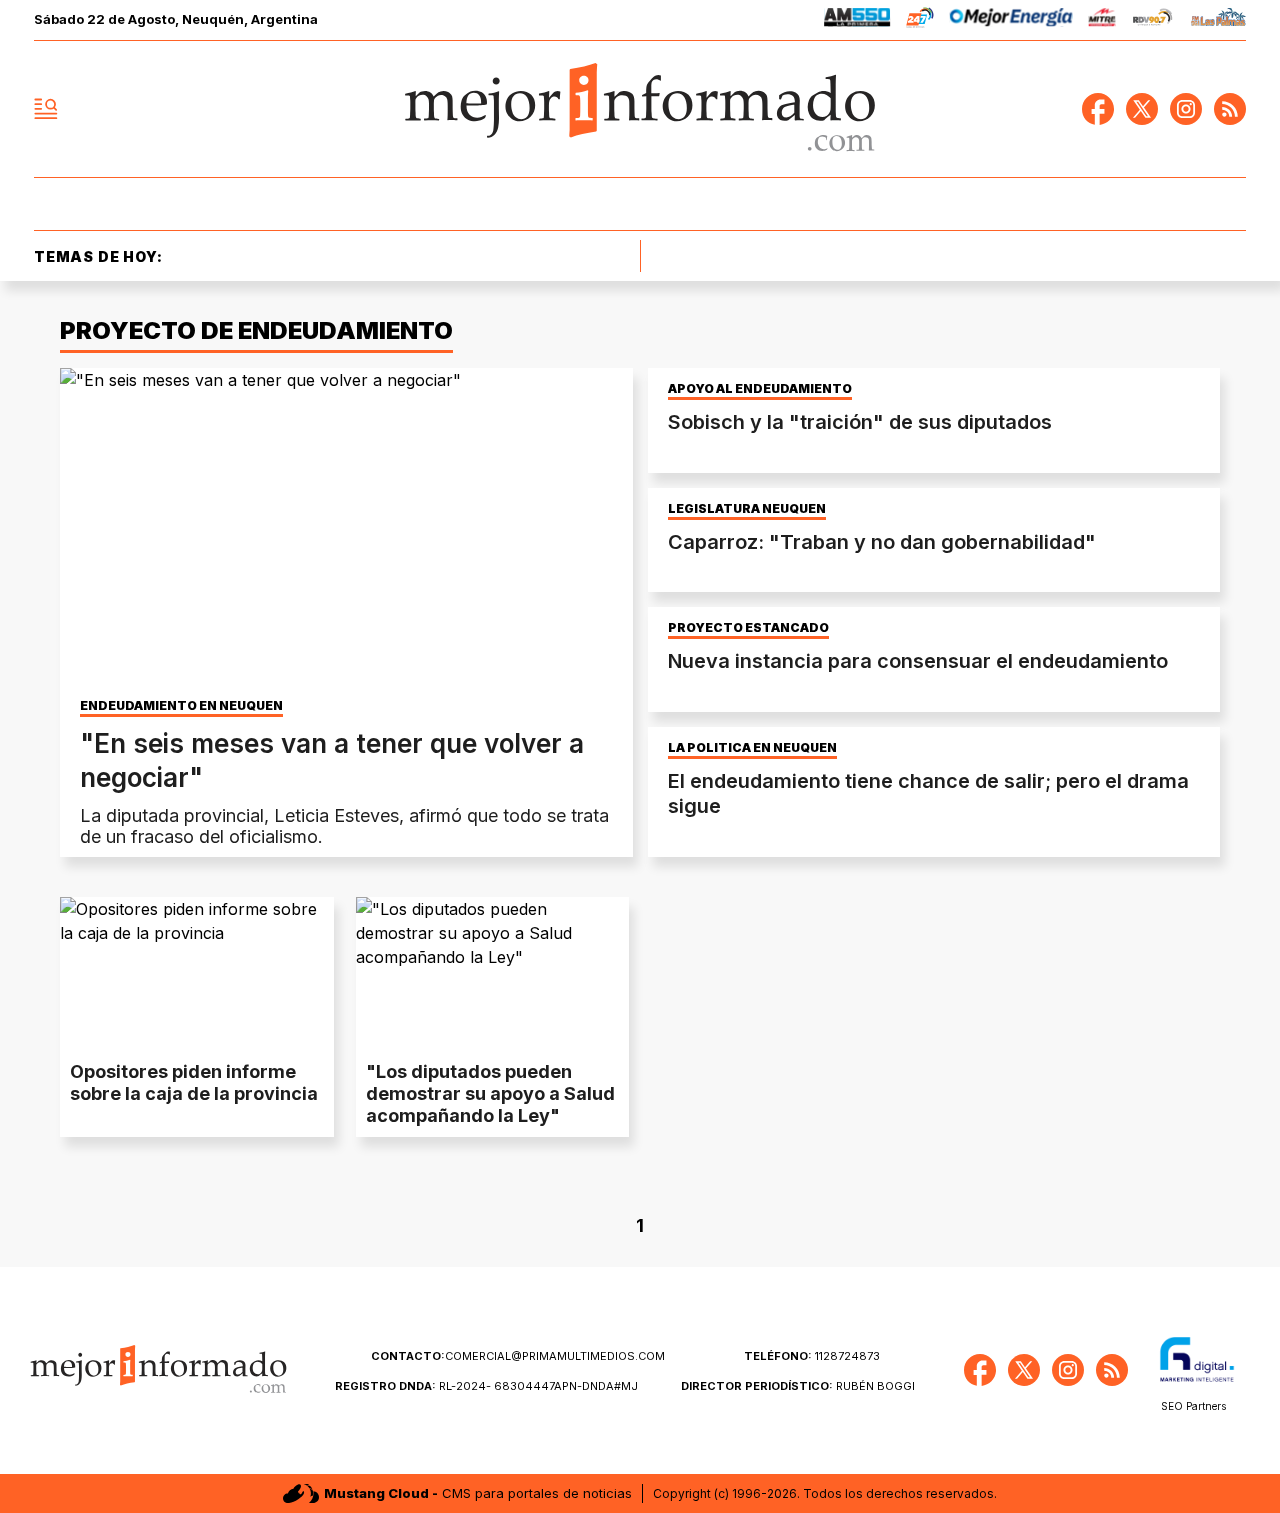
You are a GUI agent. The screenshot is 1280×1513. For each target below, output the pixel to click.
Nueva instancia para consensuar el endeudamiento (918, 661)
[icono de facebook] (1098, 109)
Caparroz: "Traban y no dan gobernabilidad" (882, 542)
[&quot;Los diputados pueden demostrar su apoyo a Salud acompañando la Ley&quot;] (493, 974)
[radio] (857, 20)
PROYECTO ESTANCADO (748, 628)
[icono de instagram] (1186, 109)
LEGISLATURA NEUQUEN (747, 509)
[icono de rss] (1230, 109)
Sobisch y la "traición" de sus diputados (860, 422)
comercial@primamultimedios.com (518, 1356)
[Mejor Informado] (640, 109)
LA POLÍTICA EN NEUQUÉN (752, 748)
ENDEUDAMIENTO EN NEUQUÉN (181, 706)
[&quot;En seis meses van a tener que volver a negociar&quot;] (346, 529)
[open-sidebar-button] (46, 109)
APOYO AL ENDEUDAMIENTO (760, 389)
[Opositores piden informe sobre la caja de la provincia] (197, 974)
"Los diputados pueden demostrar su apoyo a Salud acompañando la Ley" (490, 1093)
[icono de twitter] (1142, 109)
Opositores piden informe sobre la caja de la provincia (194, 1082)
